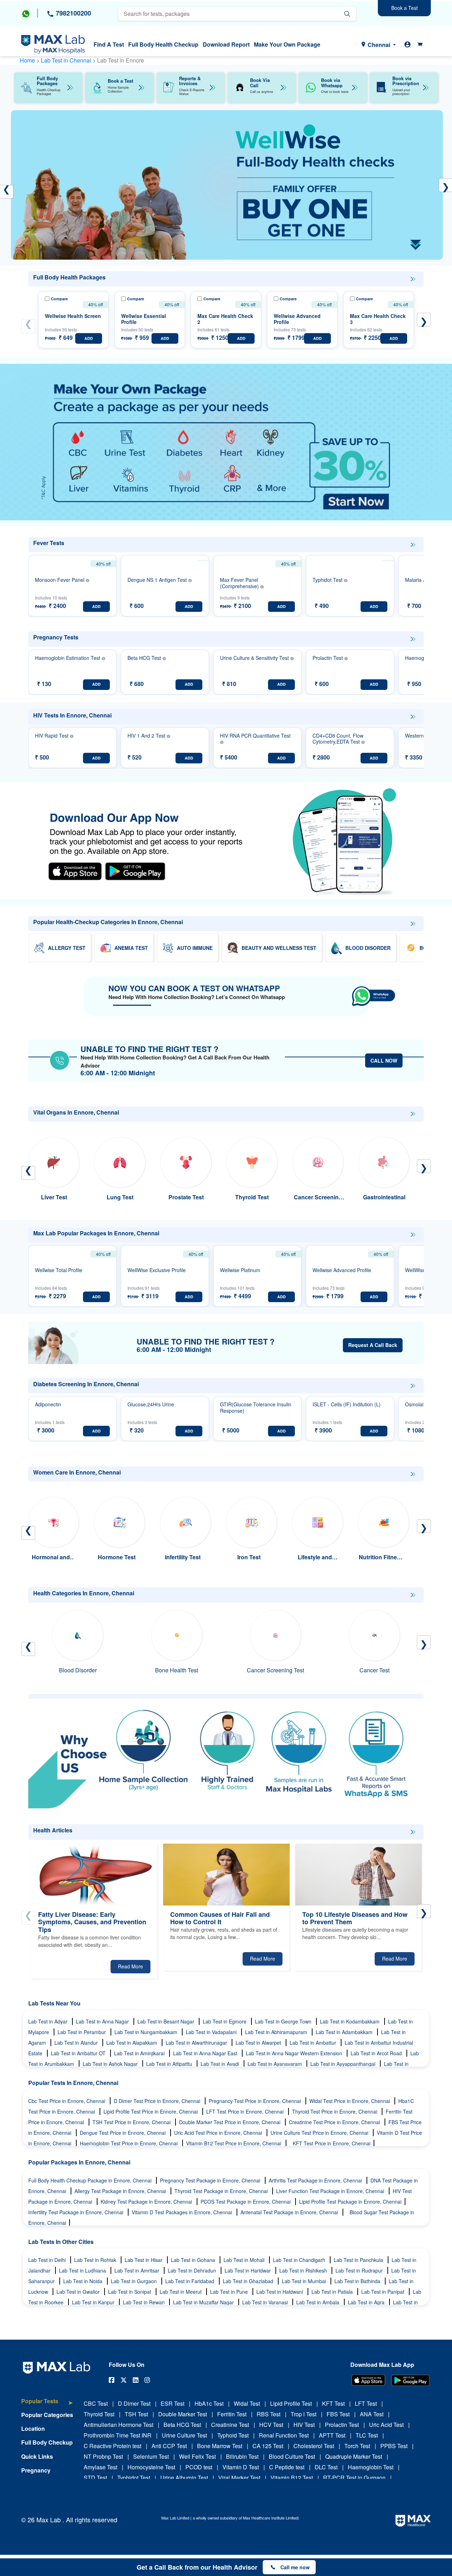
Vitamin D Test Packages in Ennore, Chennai (183, 2212)
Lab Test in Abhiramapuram (277, 2032)
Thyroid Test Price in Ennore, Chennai (335, 2111)
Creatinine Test (230, 2425)
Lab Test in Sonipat (130, 2292)
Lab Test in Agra (367, 2302)
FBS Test (338, 2414)
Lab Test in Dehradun (193, 2270)
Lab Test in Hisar (144, 2260)
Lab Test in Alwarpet (259, 2043)
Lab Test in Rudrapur (360, 2270)
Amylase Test (100, 2467)
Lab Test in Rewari (144, 2302)
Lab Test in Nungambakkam (147, 2032)
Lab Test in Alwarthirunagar (197, 2043)
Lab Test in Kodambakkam (350, 2021)
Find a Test (109, 44)
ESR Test (173, 2403)
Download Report (226, 44)
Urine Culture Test (184, 2435)
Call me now (295, 2567)
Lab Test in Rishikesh (304, 2270)
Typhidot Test (134, 2478)
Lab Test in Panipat (383, 2292)
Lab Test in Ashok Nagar (111, 2064)
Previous (28, 326)
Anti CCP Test (169, 2446)
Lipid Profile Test (291, 2403)
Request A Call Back (373, 1345)
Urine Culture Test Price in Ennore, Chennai (320, 2133)
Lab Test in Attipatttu (170, 2064)
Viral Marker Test (239, 2478)
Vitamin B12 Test (292, 2478)
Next (424, 320)
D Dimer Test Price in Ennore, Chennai (158, 2101)
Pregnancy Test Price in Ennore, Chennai (255, 2101)
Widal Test (247, 2403)
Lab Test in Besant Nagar (166, 2021)
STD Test (95, 2478)
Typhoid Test (233, 2435)
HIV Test (304, 2425)
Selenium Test (151, 2456)
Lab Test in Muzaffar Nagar (204, 2302)
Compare (59, 299)
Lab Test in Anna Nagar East (206, 2053)
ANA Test (372, 2414)
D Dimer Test (134, 2403)
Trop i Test (304, 2414)
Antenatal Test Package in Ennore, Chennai (290, 2212)
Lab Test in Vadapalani (212, 2032)
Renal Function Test (284, 2435)
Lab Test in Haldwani (280, 2292)
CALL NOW (384, 1060)
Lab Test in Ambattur (314, 2043)
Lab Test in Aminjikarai (140, 2053)
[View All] (413, 279)
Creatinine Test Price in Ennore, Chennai (335, 2122)
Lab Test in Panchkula (359, 2260)
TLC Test (367, 2435)
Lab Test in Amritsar (138, 2270)
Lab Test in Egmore (225, 2021)
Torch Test (357, 2446)
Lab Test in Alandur (77, 2043)
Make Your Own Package (287, 44)
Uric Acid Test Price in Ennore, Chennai (219, 2133)
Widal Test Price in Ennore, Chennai (350, 2101)
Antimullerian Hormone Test (118, 2425)
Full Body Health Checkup (163, 44)
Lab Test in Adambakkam (345, 2032)
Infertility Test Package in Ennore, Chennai (76, 2212)
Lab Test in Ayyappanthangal (344, 2064)
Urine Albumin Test (184, 2478)
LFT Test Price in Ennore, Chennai (246, 2111)
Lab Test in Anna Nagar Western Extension (295, 2053)
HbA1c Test (209, 2403)
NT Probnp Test (103, 2456)
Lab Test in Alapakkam (132, 2043)
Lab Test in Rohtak (96, 2260)
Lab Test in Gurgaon (135, 2281)
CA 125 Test (268, 2446)
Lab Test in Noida (84, 2281)
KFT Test (333, 2403)
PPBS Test (394, 2446)
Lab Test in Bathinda (358, 2281)
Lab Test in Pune (230, 2292)
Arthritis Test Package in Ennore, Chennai (316, 2180)
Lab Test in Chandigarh (300, 2260)
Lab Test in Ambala (319, 2302)
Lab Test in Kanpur (94, 2302)
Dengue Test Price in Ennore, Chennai (123, 2133)
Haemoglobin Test (371, 2467)
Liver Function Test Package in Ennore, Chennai (331, 2191)
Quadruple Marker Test (354, 2456)
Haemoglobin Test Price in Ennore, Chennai (129, 2143)
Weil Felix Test (197, 2456)
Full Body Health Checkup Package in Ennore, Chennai (91, 2180)
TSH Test (136, 2414)
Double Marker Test (183, 2414)
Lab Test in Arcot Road (377, 2053)
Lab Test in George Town (284, 2021)
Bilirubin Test (242, 2456)
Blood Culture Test (292, 2456)
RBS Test (269, 2414)
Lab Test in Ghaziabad (249, 2281)
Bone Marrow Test (220, 2446)
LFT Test (366, 2403)
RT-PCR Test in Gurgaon (354, 2478)
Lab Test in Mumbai (305, 2281)
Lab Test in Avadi (221, 2064)
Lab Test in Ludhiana (83, 2270)
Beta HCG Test (182, 2425)
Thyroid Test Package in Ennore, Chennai (222, 2191)
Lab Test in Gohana (194, 2260)
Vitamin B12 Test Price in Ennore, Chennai (234, 2143)
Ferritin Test (232, 2414)
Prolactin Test (342, 2425)
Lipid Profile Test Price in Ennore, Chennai (151, 2111)
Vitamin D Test (241, 2467)
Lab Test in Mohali (245, 2260)
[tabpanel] (227, 185)
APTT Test (332, 2435)
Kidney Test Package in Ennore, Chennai (147, 2202)
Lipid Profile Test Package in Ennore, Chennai (350, 2202)
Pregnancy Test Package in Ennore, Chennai (211, 2180)
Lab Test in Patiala (333, 2292)
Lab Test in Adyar (49, 2021)
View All (413, 279)
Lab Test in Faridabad (191, 2281)
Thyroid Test (99, 2414)
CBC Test (96, 2403)
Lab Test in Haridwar (248, 2270)
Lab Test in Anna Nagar (103, 2021)
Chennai (379, 45)
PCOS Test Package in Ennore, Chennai (246, 2202)
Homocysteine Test (151, 2467)
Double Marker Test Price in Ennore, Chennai (230, 2122)
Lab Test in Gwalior (79, 2292)
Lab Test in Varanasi (266, 2302)
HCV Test (271, 2425)
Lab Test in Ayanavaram (275, 2064)
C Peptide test (287, 2467)
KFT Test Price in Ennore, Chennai (332, 2143)
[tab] (47, 2404)
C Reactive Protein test (112, 2446)
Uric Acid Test (386, 2425)
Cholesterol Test (314, 2446)
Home (27, 60)
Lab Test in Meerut (181, 2292)
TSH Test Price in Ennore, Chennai (132, 2122)
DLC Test (326, 2467)
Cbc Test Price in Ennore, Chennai (67, 2101)
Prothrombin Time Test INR (118, 2435)
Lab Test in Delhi (48, 2260)
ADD (89, 338)
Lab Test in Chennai (67, 60)
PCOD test (199, 2467)
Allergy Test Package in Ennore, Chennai (121, 2191)
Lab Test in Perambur (82, 2032)
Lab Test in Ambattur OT (79, 2053)
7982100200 (73, 13)
